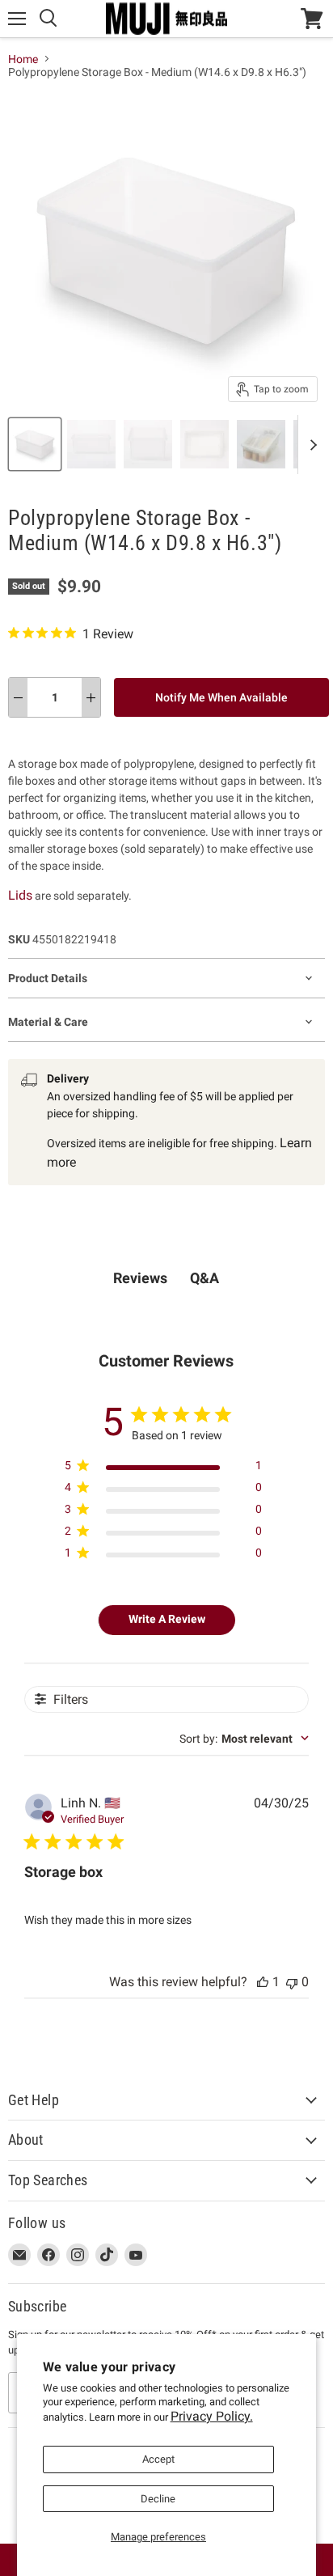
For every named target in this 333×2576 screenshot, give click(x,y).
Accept (158, 2459)
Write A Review (167, 1619)
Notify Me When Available (221, 697)
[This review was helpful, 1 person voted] (263, 1982)
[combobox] (244, 1739)
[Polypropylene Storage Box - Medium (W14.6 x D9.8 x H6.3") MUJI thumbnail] (35, 444)
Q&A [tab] (204, 1278)
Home (23, 59)
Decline (158, 2499)
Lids (20, 895)
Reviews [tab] (140, 1278)
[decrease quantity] (18, 697)
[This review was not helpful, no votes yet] (292, 1982)
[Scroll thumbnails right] (310, 445)
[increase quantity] (91, 697)
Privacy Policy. (212, 2416)
